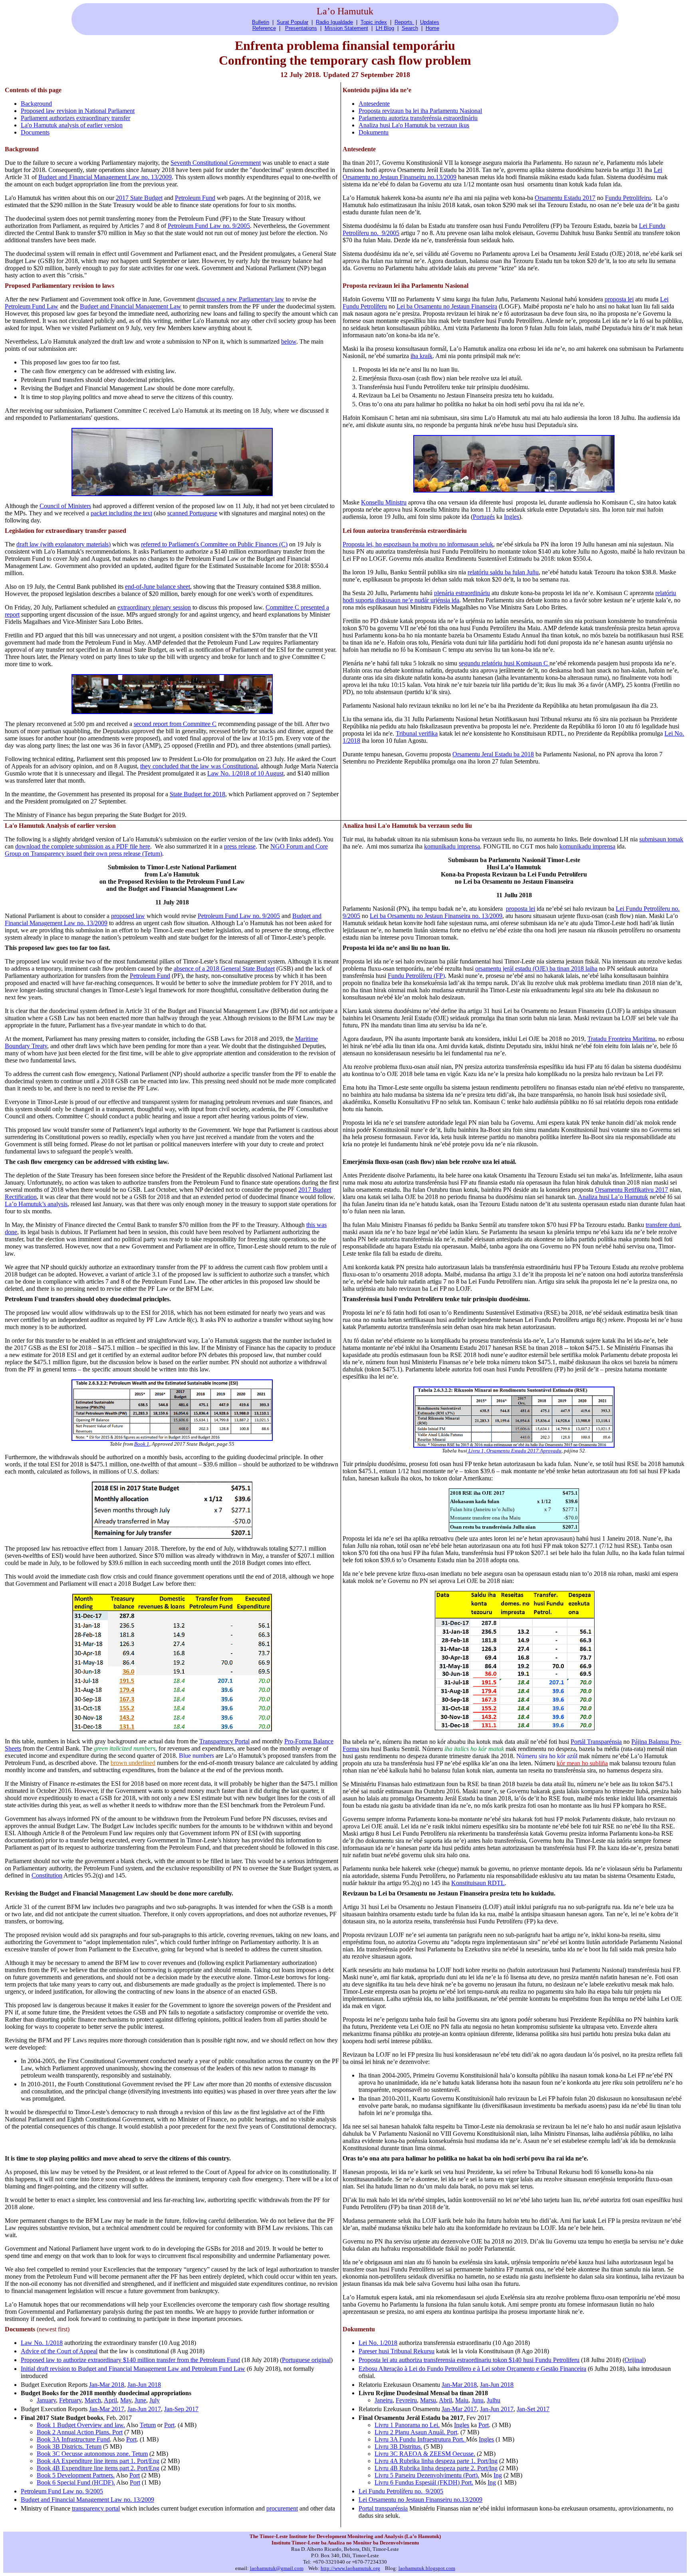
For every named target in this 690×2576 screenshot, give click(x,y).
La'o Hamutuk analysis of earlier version (72, 125)
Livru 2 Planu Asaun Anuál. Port (416, 2432)
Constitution (47, 1875)
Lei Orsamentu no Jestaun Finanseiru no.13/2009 (420, 2500)
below (289, 341)
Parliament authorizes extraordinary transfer (75, 118)
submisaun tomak (661, 839)
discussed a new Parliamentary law (240, 299)
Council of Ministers (65, 506)
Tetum (148, 2425)
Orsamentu (456, 306)
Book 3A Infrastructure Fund (73, 2439)
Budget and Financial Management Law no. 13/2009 (105, 177)
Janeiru (384, 2400)
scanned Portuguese (192, 513)
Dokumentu (374, 132)
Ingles (512, 517)
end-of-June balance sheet (158, 587)
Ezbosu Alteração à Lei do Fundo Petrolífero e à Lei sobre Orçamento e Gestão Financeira (472, 2369)
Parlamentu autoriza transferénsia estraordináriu (418, 118)
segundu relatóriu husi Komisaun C (504, 663)
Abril (445, 2400)
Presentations (301, 28)
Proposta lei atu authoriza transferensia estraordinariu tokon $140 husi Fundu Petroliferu (469, 2360)
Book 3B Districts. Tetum (69, 2446)
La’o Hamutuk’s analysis (36, 1204)
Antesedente (374, 104)
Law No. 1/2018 (42, 2343)
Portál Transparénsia (596, 1742)
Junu (478, 2400)
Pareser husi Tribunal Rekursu (397, 2351)
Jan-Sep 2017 (181, 2409)
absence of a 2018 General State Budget (224, 968)
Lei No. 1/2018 (378, 2343)
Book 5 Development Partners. (76, 2475)
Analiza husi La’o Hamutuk (613, 1197)
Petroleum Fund (195, 198)
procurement (282, 2508)
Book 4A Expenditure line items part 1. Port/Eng (98, 2461)
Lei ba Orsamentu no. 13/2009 (436, 916)
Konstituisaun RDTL (478, 1883)
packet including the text (121, 513)
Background (36, 104)
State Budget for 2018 (197, 794)
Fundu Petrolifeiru (628, 198)
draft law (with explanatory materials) (63, 544)
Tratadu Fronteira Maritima (621, 1039)
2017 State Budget (139, 198)
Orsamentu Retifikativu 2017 (632, 1190)
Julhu (494, 2400)
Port (169, 2425)
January (46, 2400)
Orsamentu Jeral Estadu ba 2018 (493, 754)
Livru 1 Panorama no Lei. (407, 2425)
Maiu (462, 2400)
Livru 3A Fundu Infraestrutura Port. (420, 2439)
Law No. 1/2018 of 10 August (245, 773)
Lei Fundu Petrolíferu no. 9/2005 (401, 2491)
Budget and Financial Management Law (131, 306)
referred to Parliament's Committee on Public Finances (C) (214, 544)
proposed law (128, 916)
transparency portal (96, 2508)
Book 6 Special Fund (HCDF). (76, 2482)
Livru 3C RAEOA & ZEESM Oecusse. (425, 2454)
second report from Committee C (175, 724)
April (110, 2400)
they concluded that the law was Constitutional (199, 766)
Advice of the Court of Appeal (59, 2351)
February (70, 2400)
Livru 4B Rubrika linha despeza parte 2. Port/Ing (436, 2468)
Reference (264, 28)
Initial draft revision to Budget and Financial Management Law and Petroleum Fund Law (133, 2369)
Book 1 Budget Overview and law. (81, 2425)
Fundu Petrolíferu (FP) (416, 976)
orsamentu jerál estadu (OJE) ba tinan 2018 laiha (536, 968)
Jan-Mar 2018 (107, 2385)
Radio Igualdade (334, 22)
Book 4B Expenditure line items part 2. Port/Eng (98, 2468)
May (126, 2400)
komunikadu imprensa (452, 846)
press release (240, 846)
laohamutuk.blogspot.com (427, 2568)
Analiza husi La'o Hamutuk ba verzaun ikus (414, 125)
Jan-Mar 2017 (107, 2409)
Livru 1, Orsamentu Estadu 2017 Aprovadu (514, 1451)
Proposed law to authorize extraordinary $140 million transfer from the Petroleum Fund (130, 2360)
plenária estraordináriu (462, 593)
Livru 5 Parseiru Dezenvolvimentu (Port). (427, 2475)
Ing (498, 2475)
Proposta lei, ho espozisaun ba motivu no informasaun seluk (418, 544)
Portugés (484, 517)
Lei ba (405, 306)
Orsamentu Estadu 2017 (565, 198)
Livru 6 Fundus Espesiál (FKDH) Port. (424, 2482)
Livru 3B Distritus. (398, 2446)
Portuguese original (306, 2360)
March (93, 2400)
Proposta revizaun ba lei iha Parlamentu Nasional (420, 111)
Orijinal (634, 2360)
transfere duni (663, 1225)
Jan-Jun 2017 (144, 2409)
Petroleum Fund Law (32, 306)
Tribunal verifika (417, 733)
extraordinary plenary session (154, 607)
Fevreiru (406, 2400)
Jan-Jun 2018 (144, 2385)
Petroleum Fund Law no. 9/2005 (209, 226)
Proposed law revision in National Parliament (78, 111)
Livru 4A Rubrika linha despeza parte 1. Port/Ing (436, 2461)
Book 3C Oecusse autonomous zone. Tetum (92, 2454)
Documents (35, 132)
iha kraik (421, 356)
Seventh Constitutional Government (216, 163)
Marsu (428, 2400)
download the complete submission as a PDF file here (83, 846)
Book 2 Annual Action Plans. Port (80, 2432)
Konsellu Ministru (384, 502)
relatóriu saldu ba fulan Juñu (503, 572)
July (155, 2400)
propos (619, 299)
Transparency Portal (224, 1741)
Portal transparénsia (383, 2508)
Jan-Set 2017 (533, 2409)
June (140, 2400)
